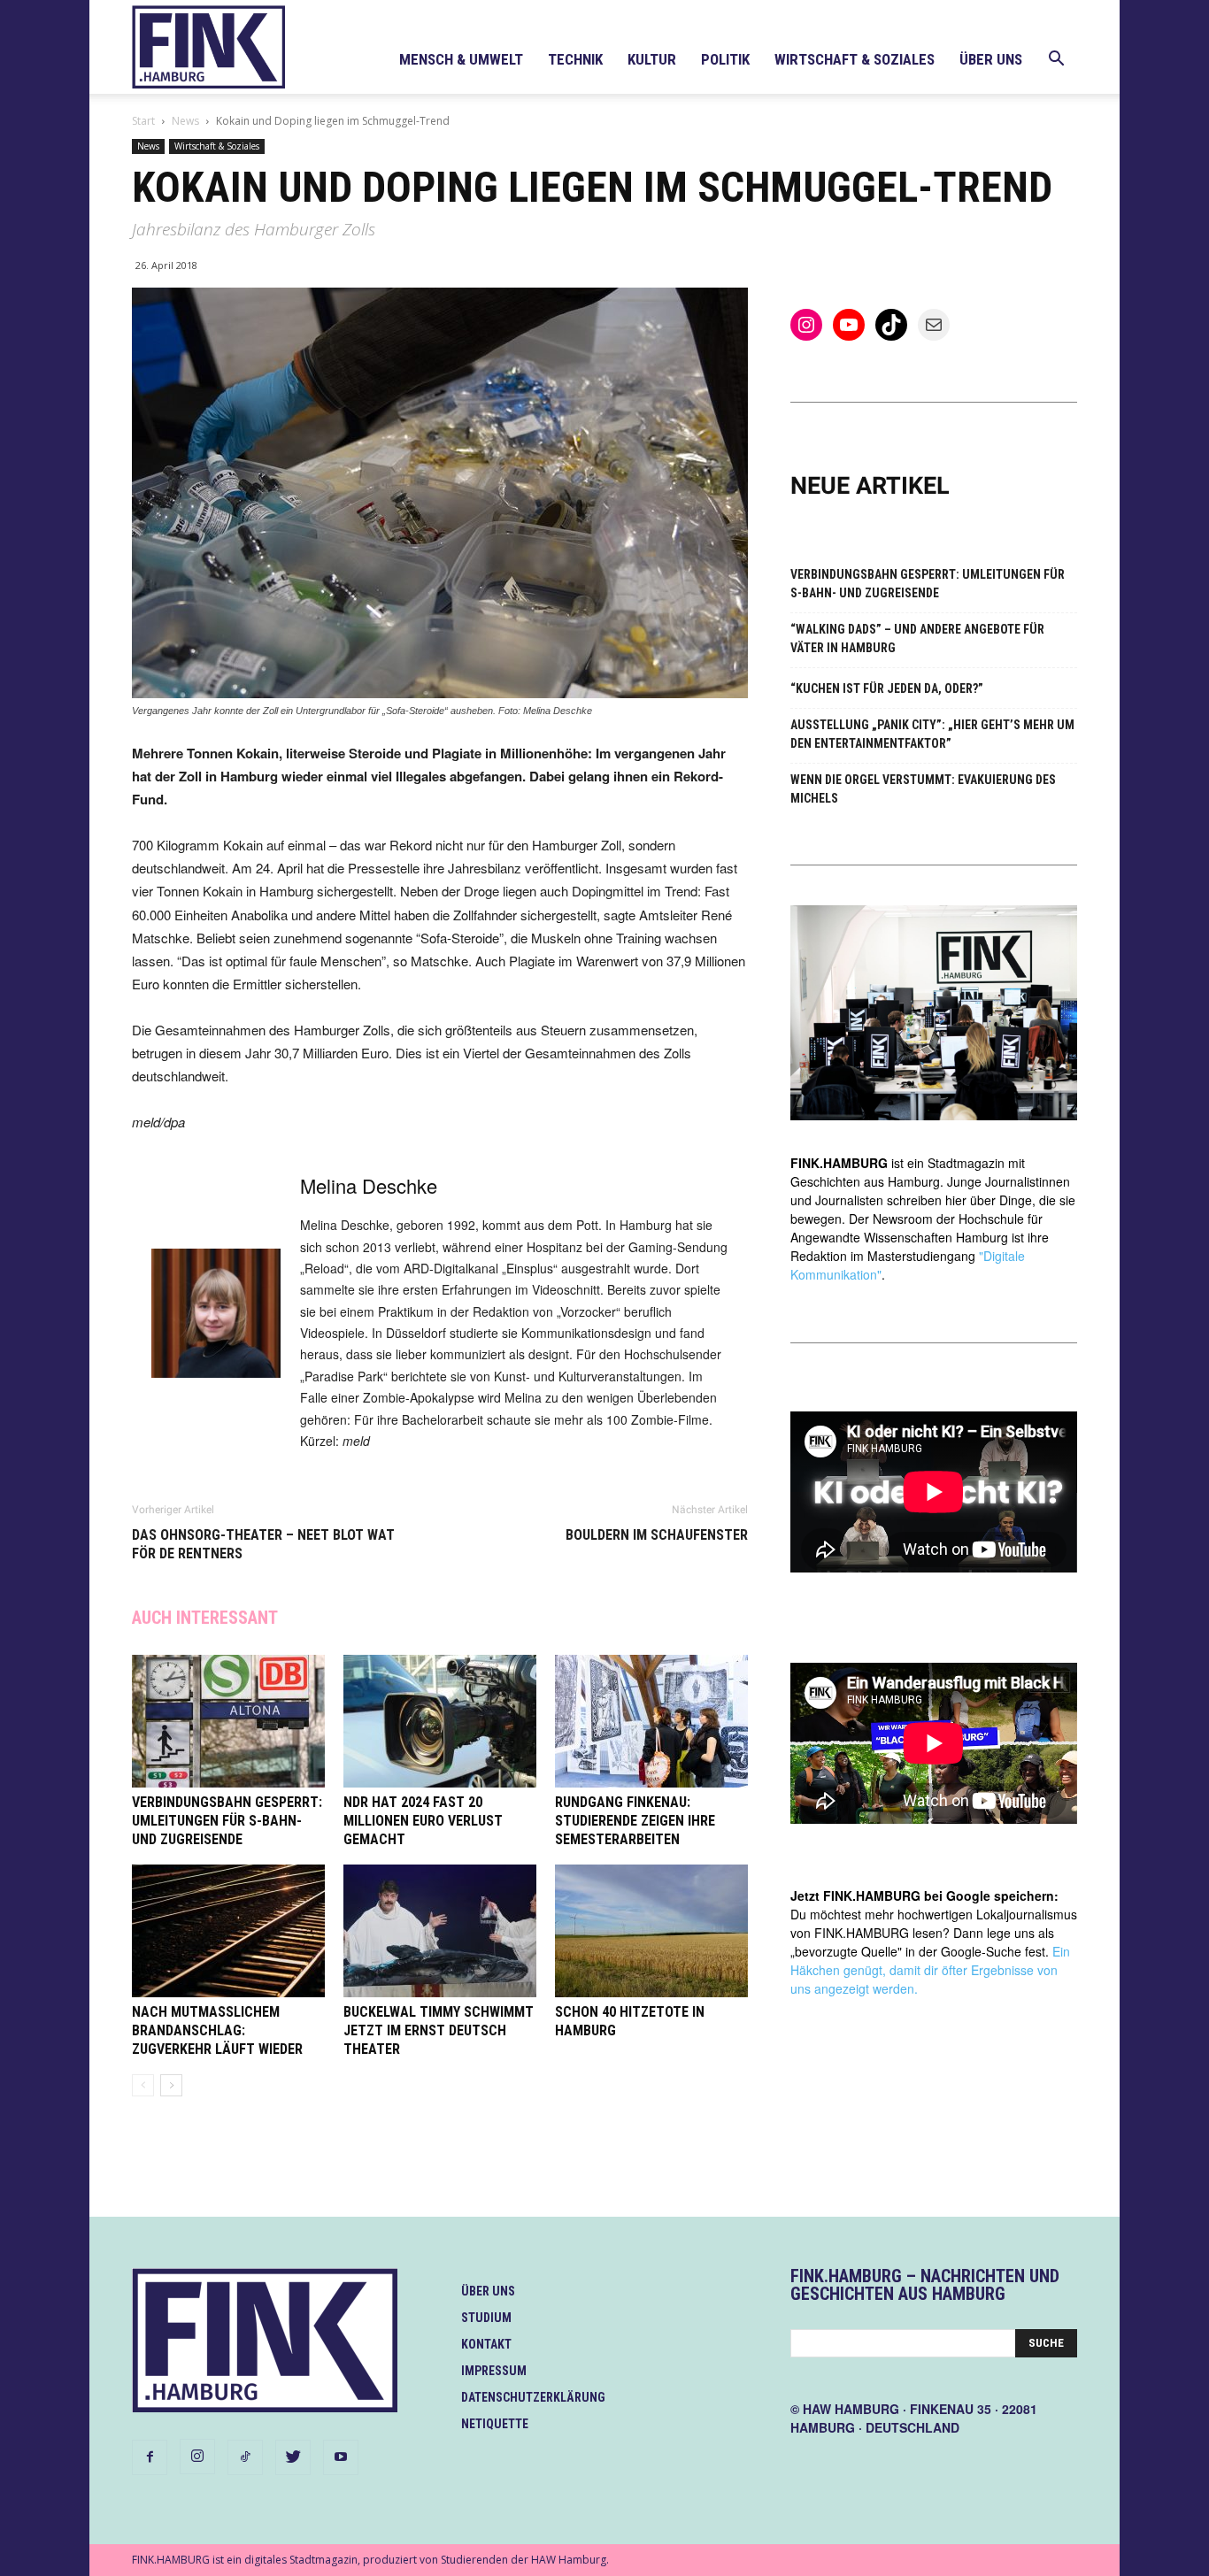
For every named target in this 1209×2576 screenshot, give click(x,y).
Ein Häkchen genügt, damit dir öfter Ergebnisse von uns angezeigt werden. (930, 1970)
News (185, 121)
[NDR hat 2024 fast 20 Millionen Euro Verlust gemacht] (440, 1721)
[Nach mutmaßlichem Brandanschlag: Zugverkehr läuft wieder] (228, 1931)
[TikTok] (245, 2457)
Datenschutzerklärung (533, 2397)
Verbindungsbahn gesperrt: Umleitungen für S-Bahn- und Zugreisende (227, 1821)
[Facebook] (150, 2457)
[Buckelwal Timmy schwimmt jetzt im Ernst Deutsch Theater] (440, 1931)
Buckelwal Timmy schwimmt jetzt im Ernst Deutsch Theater (439, 2030)
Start (143, 121)
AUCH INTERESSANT (205, 1618)
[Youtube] (341, 2457)
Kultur (652, 59)
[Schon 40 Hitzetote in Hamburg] (651, 1931)
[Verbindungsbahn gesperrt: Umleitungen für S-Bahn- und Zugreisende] (228, 1721)
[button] (1056, 61)
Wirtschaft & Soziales (855, 59)
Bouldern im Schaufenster (657, 1535)
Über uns (991, 59)
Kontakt (486, 2344)
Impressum (494, 2371)
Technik (575, 59)
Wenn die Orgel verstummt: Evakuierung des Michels (923, 789)
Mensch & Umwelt (461, 59)
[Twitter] (293, 2457)
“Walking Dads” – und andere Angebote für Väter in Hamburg (917, 638)
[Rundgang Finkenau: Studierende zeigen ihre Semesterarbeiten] (651, 1721)
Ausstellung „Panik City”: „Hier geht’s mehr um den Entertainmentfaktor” (932, 734)
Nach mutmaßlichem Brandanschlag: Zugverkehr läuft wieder (217, 2030)
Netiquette (495, 2424)
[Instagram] (197, 2457)
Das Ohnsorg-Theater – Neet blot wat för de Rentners (263, 1544)
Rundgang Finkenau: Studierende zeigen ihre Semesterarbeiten (635, 1821)
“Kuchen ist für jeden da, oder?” (887, 688)
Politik (725, 59)
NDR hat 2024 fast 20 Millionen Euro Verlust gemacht (423, 1821)
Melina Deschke (369, 1185)
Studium (486, 2318)
